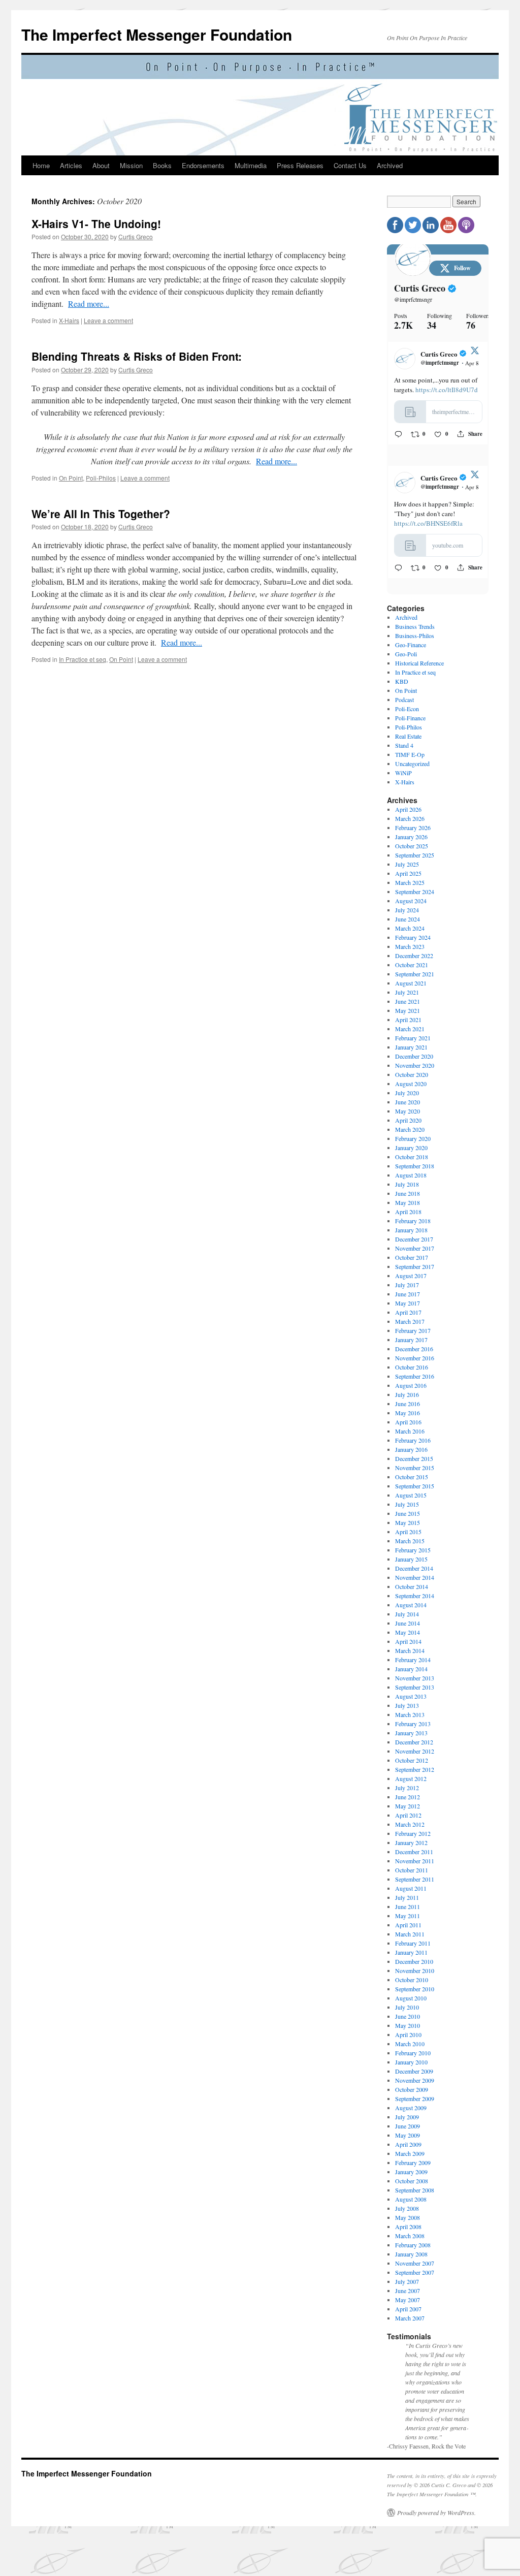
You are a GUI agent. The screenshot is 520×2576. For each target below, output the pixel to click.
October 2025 (412, 851)
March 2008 (410, 2241)
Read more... (89, 304)
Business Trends (415, 632)
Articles (71, 165)
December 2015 (414, 1464)
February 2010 (413, 2058)
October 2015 (412, 1482)
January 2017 (411, 1345)
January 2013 (411, 1738)
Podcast (404, 705)
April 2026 (408, 815)
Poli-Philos (101, 478)
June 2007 (408, 2296)
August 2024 (411, 906)
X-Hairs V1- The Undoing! (96, 224)
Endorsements (203, 165)
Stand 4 (404, 751)
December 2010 (414, 1967)
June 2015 (408, 1519)
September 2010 (415, 1994)
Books (162, 165)
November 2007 (415, 2269)
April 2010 (408, 2040)
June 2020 (408, 1107)
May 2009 (408, 2141)
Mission (131, 165)
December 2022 (414, 961)
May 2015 (408, 1528)
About (101, 165)
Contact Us (350, 165)
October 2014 (412, 1592)
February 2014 (413, 1665)
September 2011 (415, 1885)
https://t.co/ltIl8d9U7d (447, 390)
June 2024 (408, 925)
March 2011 (410, 1939)
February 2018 (413, 1226)
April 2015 (408, 1537)
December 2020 (414, 1062)
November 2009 (415, 2086)
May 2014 (408, 1638)
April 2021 (408, 1025)
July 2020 (407, 1098)
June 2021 (408, 1007)
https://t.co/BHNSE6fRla (428, 505)
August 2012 (411, 1784)
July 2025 (407, 870)
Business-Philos (415, 641)
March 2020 (410, 1135)
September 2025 (415, 861)
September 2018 (415, 1171)
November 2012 (415, 1757)
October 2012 (412, 1766)
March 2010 (410, 2049)
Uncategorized (412, 769)
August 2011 (411, 1894)
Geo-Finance (411, 650)
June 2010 (408, 2022)
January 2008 (411, 2260)
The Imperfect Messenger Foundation (157, 34)
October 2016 (412, 1373)
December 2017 (414, 1245)
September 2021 (415, 979)
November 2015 (415, 1473)
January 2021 (411, 1053)
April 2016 (408, 1427)
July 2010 (407, 2013)
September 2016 (415, 1382)
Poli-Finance (410, 723)
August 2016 (411, 1391)
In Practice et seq (83, 659)
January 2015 (411, 1565)
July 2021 (407, 998)
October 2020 (412, 1080)
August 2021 (411, 989)
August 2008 (411, 2205)
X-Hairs (69, 320)
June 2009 (408, 2132)
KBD (402, 687)
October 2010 (412, 1985)
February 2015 (413, 1555)
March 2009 (410, 2159)
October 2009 (412, 2095)
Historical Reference (419, 669)
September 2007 (415, 2278)
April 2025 (408, 879)
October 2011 (412, 1875)
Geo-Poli (406, 659)
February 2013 (413, 1729)
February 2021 (413, 1043)
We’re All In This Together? (101, 514)
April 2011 (408, 1930)
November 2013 (415, 1683)
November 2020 (415, 1071)
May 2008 (408, 2223)
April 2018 (408, 1217)
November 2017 (415, 1254)
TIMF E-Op (410, 760)
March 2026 (410, 824)
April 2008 (408, 2232)
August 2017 (411, 1281)
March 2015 (410, 1546)
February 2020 (413, 1144)
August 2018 (411, 1181)
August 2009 (411, 2113)
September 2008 (415, 2196)
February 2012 (413, 1839)
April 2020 (408, 1126)
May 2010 (408, 2031)
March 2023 (410, 952)
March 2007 (410, 2324)
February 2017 (413, 1336)
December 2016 (414, 1354)
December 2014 (414, 1574)
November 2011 (415, 1866)
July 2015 (407, 1510)
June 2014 (408, 1629)
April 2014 (408, 1647)
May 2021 (408, 1016)
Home (41, 165)
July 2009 (407, 2122)
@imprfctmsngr (413, 299)
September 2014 (415, 1601)
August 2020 (411, 1089)
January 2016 (411, 1455)
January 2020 (411, 1153)
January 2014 (411, 1674)
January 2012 (411, 1848)
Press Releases (300, 165)
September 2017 (415, 1272)
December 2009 (414, 2077)
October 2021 (412, 970)
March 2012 (410, 1830)
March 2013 (410, 1720)
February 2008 (413, 2250)
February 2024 (413, 943)
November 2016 (415, 1363)
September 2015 (415, 1491)
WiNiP (403, 778)
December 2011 (414, 1857)
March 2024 (410, 934)
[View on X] (475, 353)
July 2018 (407, 1190)
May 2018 (408, 1208)
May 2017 (408, 1309)
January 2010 (411, 2068)
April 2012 (408, 1821)
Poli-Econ (407, 714)
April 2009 (408, 2150)
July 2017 (407, 1290)
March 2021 (410, 1034)
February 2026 (413, 833)
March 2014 (410, 1656)
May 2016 (408, 1418)
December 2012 (414, 1747)
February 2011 (413, 1949)
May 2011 (408, 1921)
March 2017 (410, 1327)
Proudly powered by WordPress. (436, 2518)
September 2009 (415, 2104)
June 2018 (408, 1199)
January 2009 (411, 2177)
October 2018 (412, 1162)
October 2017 (412, 1263)
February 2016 (413, 1446)
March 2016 (410, 1437)
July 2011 (407, 1903)
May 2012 (408, 1811)
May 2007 (408, 2305)
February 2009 (413, 2168)
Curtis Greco (136, 236)
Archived (390, 165)
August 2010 (411, 2003)
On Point (71, 478)
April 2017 (408, 1318)
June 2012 (408, 1802)
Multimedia (251, 165)
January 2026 (411, 842)
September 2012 (415, 1775)
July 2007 (407, 2287)
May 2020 (408, 1117)
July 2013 (407, 1711)
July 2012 (407, 1793)
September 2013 (415, 1693)
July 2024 (407, 915)
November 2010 (415, 1976)
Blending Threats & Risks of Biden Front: (137, 356)
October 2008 (412, 2186)
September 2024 (415, 897)
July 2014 (407, 1619)
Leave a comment (108, 320)
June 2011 (408, 1912)
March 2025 (410, 888)
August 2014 (411, 1610)
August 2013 (411, 1702)
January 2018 (411, 1235)
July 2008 (407, 2214)
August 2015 (411, 1501)
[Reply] (398, 434)
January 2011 (411, 1958)
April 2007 (408, 2314)
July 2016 (407, 1400)
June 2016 (408, 1409)
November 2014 (415, 1583)
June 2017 (408, 1299)
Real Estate (408, 742)
